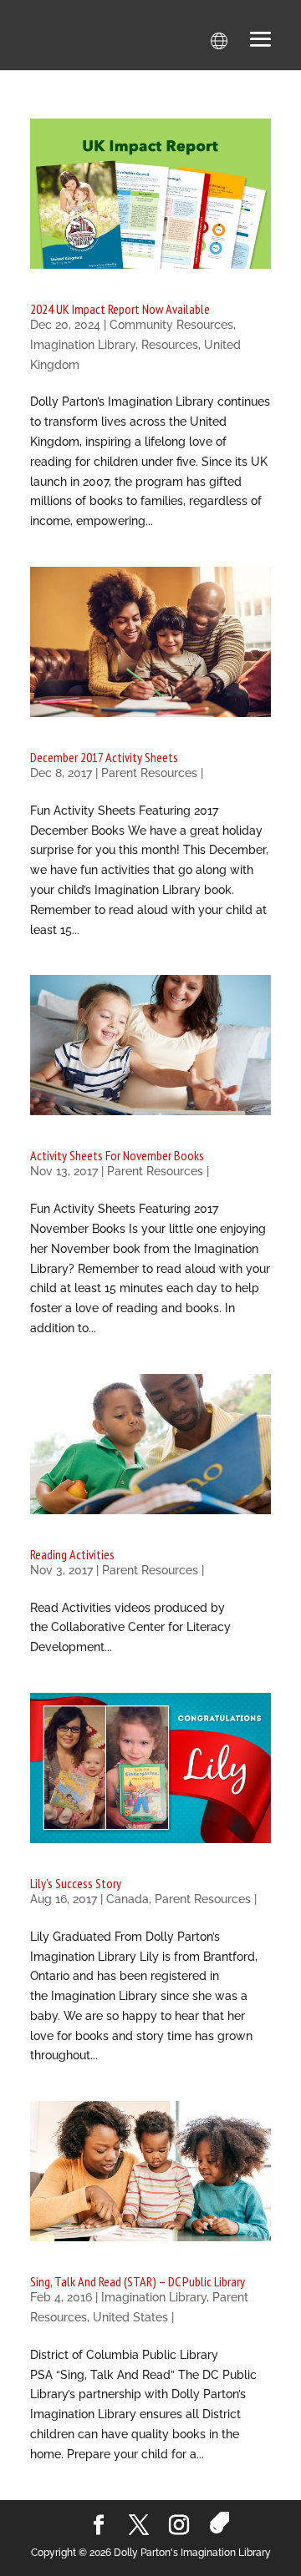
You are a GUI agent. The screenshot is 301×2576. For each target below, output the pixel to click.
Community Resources (171, 325)
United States (130, 2317)
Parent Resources (149, 773)
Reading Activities (72, 1554)
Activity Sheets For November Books (117, 1155)
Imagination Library (83, 345)
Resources (170, 345)
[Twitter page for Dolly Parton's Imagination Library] (139, 2526)
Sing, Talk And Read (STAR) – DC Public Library (138, 2281)
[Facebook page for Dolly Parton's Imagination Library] (99, 2526)
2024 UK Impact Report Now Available (120, 309)
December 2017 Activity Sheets (104, 757)
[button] (261, 41)
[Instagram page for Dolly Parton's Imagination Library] (179, 2526)
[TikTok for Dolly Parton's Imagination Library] (219, 2523)
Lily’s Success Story (76, 1883)
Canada (128, 1899)
